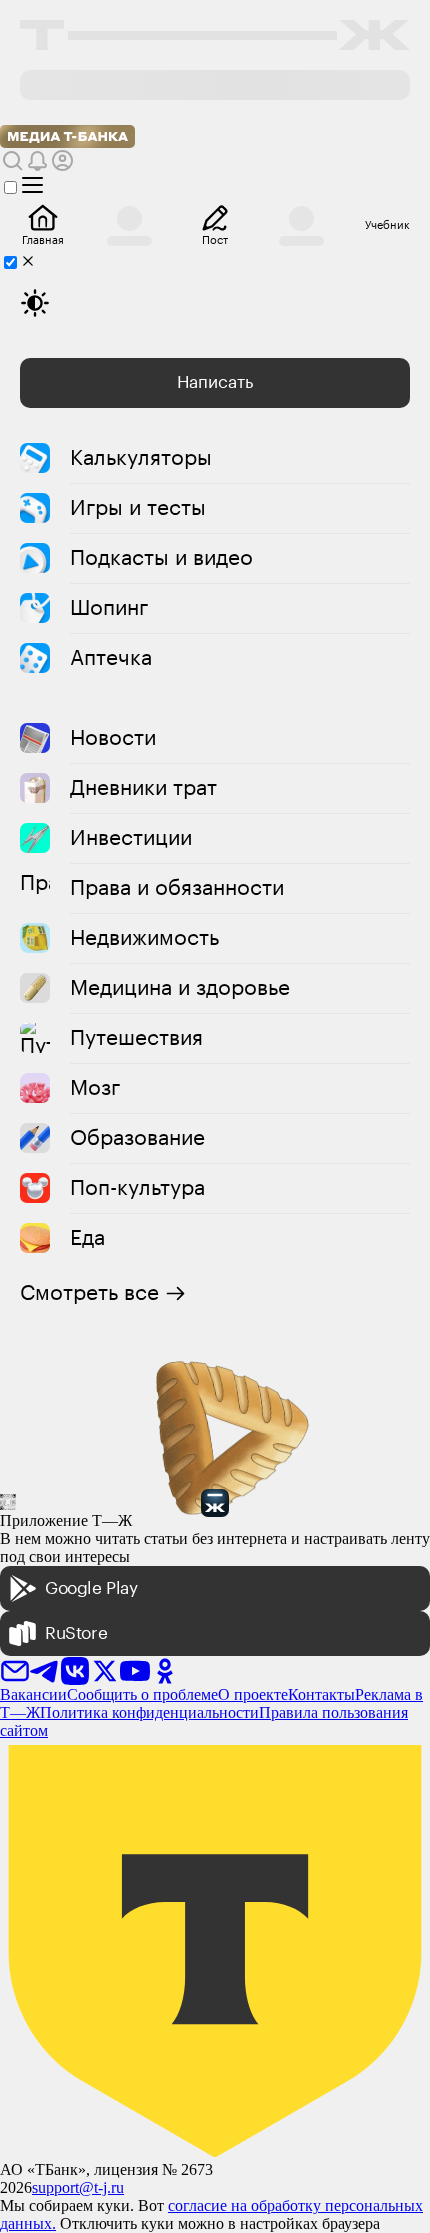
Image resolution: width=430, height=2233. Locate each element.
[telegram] (45, 1664)
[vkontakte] (75, 1664)
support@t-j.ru (78, 2187)
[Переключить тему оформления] (35, 303)
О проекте (253, 1694)
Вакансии (33, 1694)
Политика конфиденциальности (149, 1712)
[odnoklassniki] (165, 1664)
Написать (215, 382)
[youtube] (135, 1664)
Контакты (321, 1694)
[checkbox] (22, 185)
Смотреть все (89, 1293)
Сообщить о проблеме (142, 1694)
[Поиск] (12, 160)
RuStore (76, 1633)
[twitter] (105, 1664)
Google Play (91, 1588)
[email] (15, 1664)
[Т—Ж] (215, 37)
